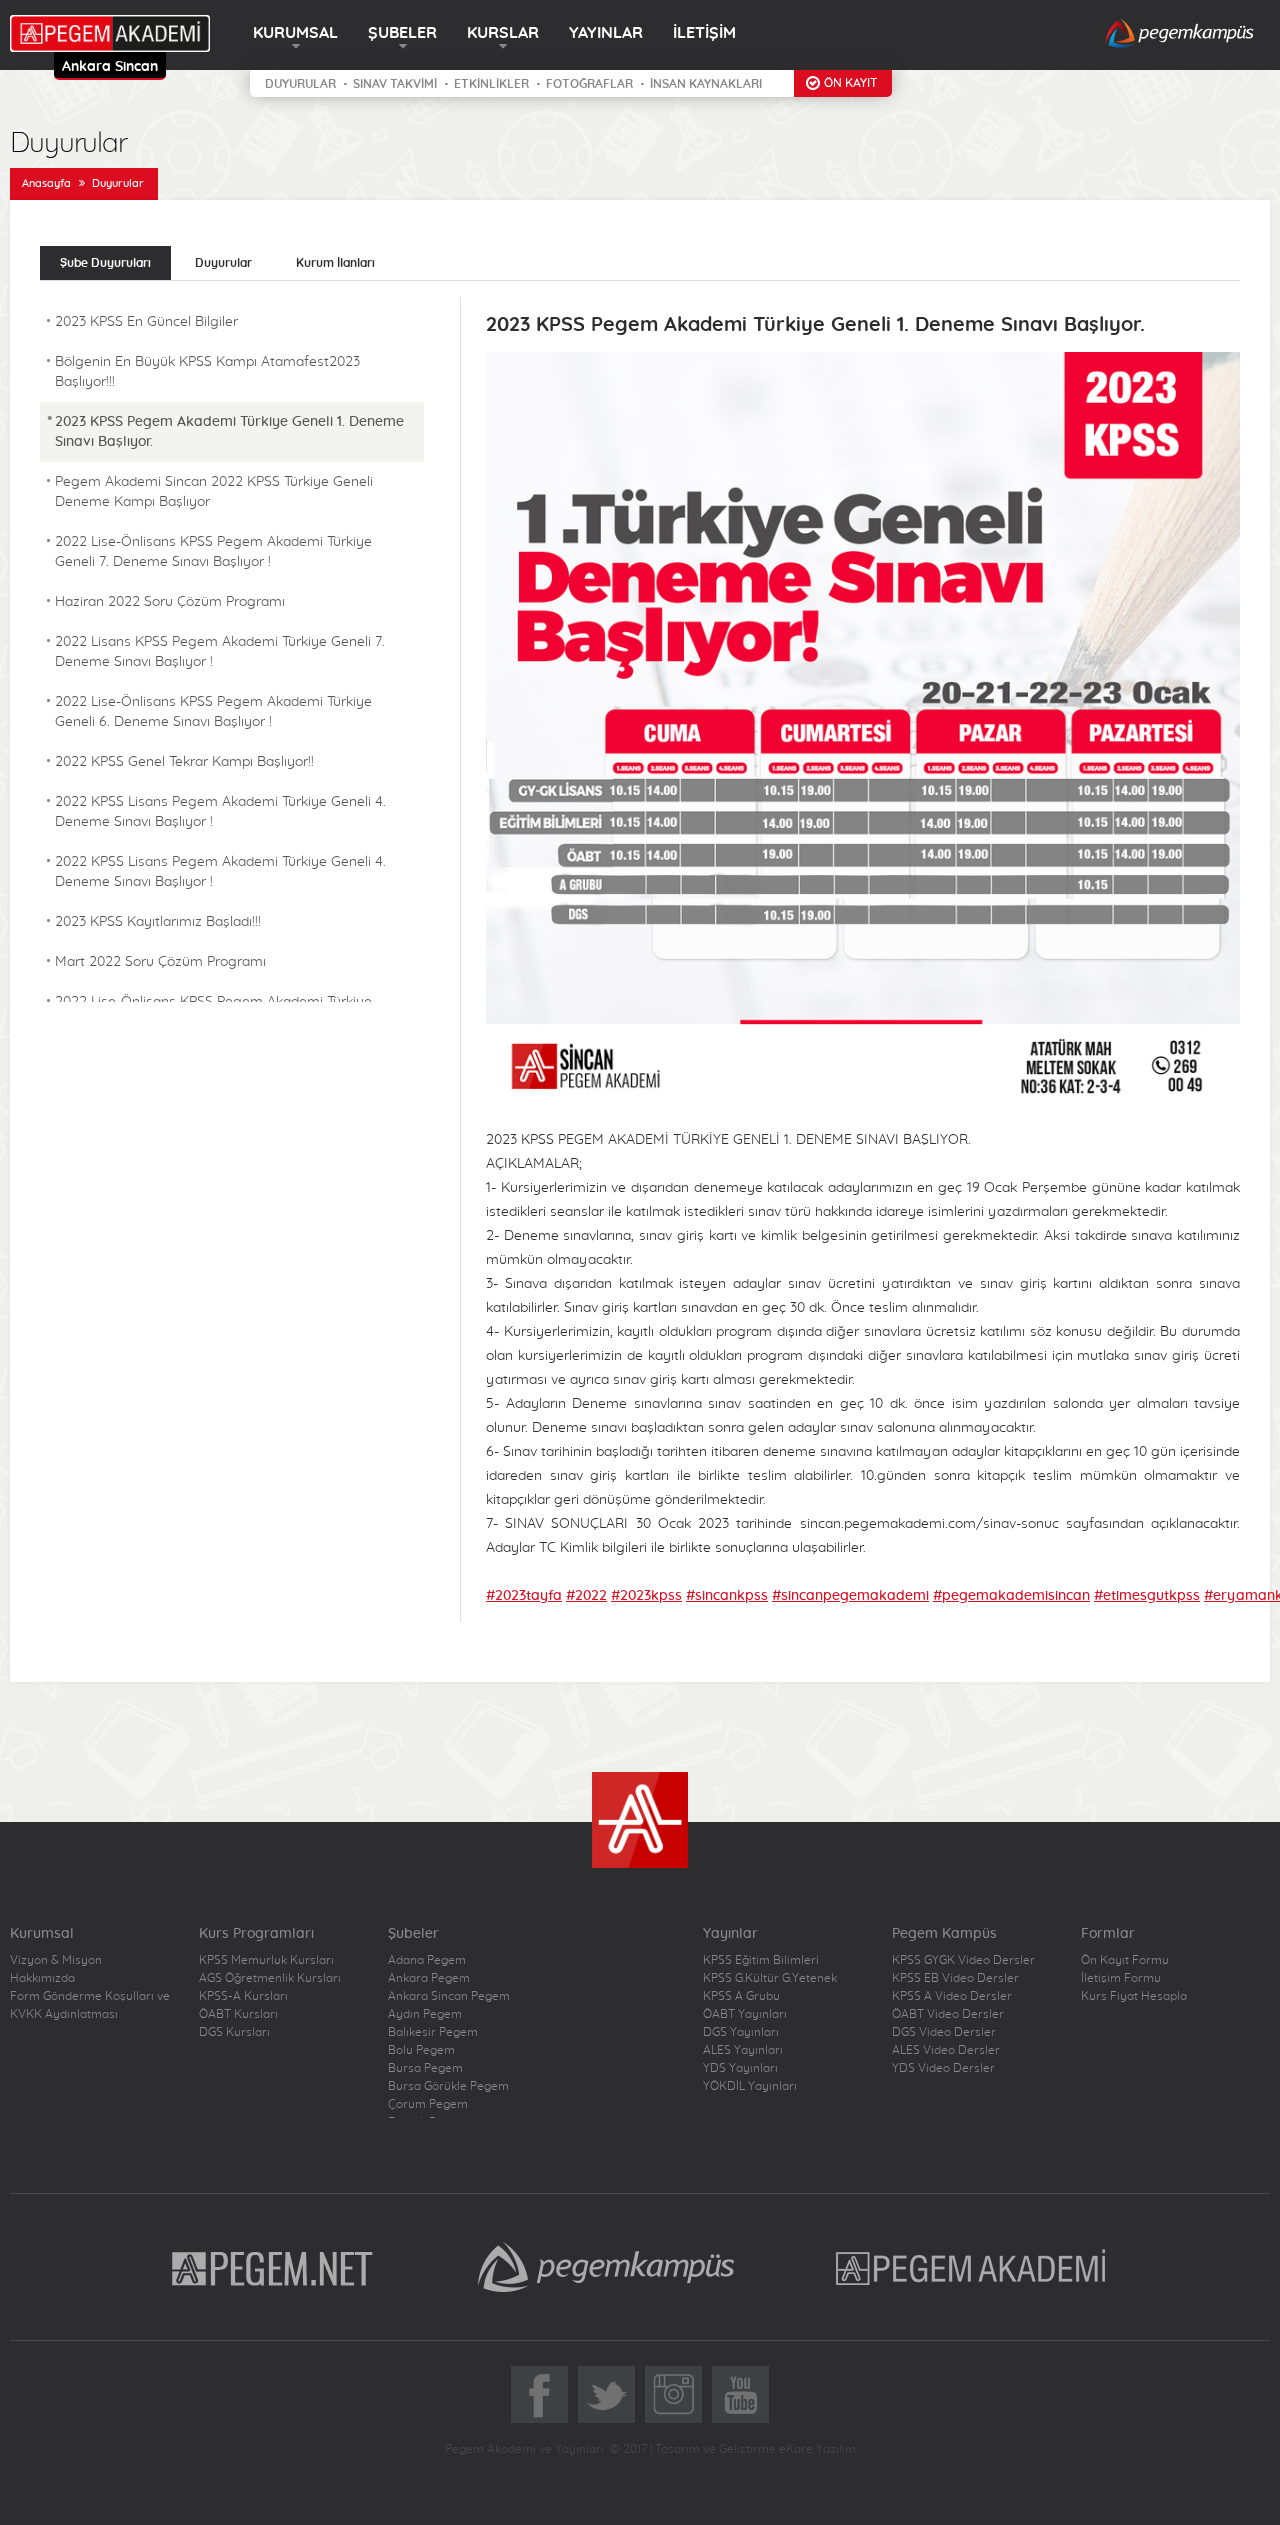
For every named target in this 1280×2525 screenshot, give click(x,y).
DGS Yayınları (741, 2032)
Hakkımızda (42, 1978)
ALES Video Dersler (946, 2050)
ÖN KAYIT (850, 83)
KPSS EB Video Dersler (955, 1978)
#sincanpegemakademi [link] (850, 1596)
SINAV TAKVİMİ (395, 84)
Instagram (673, 2394)
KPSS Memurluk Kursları (266, 1960)
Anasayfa (46, 183)
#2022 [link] (586, 1596)
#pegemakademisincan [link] (1011, 1596)
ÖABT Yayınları (745, 2014)
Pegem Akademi (973, 2267)
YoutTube (740, 2394)
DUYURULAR (300, 84)
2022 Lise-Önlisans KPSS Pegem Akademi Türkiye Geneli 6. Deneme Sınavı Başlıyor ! (213, 712)
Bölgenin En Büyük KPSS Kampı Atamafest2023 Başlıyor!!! (207, 372)
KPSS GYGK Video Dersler (963, 1960)
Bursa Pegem (425, 2068)
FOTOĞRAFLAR (589, 84)
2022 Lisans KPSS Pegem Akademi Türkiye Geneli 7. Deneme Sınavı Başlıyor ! (220, 652)
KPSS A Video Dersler (952, 1996)
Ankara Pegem (429, 1978)
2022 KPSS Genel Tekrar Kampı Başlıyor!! (184, 762)
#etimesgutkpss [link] (1147, 1596)
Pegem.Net (273, 2267)
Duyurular (118, 183)
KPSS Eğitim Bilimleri (761, 1960)
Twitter (606, 2394)
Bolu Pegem (421, 2050)
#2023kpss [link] (646, 1596)
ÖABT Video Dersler (948, 2014)
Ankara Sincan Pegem (449, 1996)
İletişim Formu (1121, 1978)
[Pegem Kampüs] (1180, 34)
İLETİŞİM (704, 33)
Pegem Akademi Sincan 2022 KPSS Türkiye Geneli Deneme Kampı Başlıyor (214, 492)
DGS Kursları (234, 2032)
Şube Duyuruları (105, 263)
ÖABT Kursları (238, 2014)
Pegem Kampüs (606, 2267)
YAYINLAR (606, 33)
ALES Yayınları (743, 2050)
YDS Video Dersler (943, 2068)
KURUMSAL (295, 33)
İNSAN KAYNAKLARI (706, 84)
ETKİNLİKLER (491, 84)
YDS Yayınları (740, 2068)
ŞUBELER (402, 33)
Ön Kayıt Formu (1125, 1960)
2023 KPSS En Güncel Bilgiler (146, 322)
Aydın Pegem (425, 2014)
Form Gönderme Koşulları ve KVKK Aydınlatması (90, 2005)
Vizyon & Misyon (56, 1960)
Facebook (539, 2394)
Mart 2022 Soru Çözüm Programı (160, 962)
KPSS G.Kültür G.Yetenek (770, 1978)
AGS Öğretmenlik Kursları (270, 1978)
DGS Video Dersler (944, 2032)
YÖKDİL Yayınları (750, 2086)
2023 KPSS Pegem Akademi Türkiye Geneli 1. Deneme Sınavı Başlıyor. (229, 432)
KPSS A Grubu (741, 1996)
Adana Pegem (427, 1960)
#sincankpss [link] (727, 1596)
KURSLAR (503, 33)
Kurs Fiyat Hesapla (1134, 1996)
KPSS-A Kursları (243, 1996)
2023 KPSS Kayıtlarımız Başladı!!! (158, 922)
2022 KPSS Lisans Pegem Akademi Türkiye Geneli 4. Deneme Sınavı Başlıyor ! (220, 812)
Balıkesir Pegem (433, 2032)
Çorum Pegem (428, 2104)
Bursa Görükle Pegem (448, 2086)
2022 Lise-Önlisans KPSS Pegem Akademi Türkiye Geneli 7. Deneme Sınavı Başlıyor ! (213, 552)
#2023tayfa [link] (524, 1596)
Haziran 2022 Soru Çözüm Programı (170, 602)
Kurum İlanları (335, 263)
